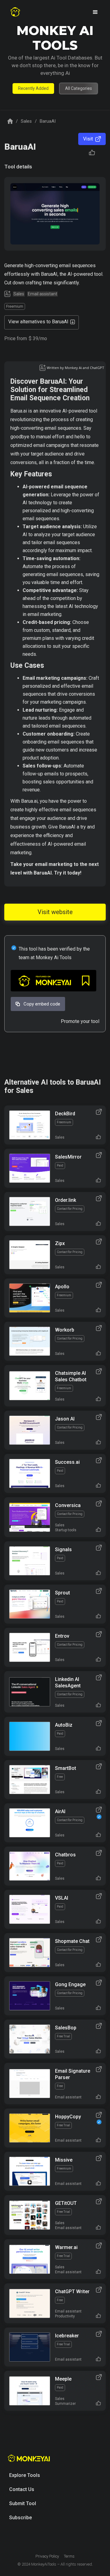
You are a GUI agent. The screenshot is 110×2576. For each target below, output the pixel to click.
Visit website (55, 912)
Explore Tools (25, 2475)
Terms (69, 2556)
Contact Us (22, 2489)
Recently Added (33, 88)
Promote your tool (80, 1021)
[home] (15, 12)
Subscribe (20, 2518)
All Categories (79, 88)
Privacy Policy (47, 2556)
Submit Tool (23, 2503)
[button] (95, 12)
